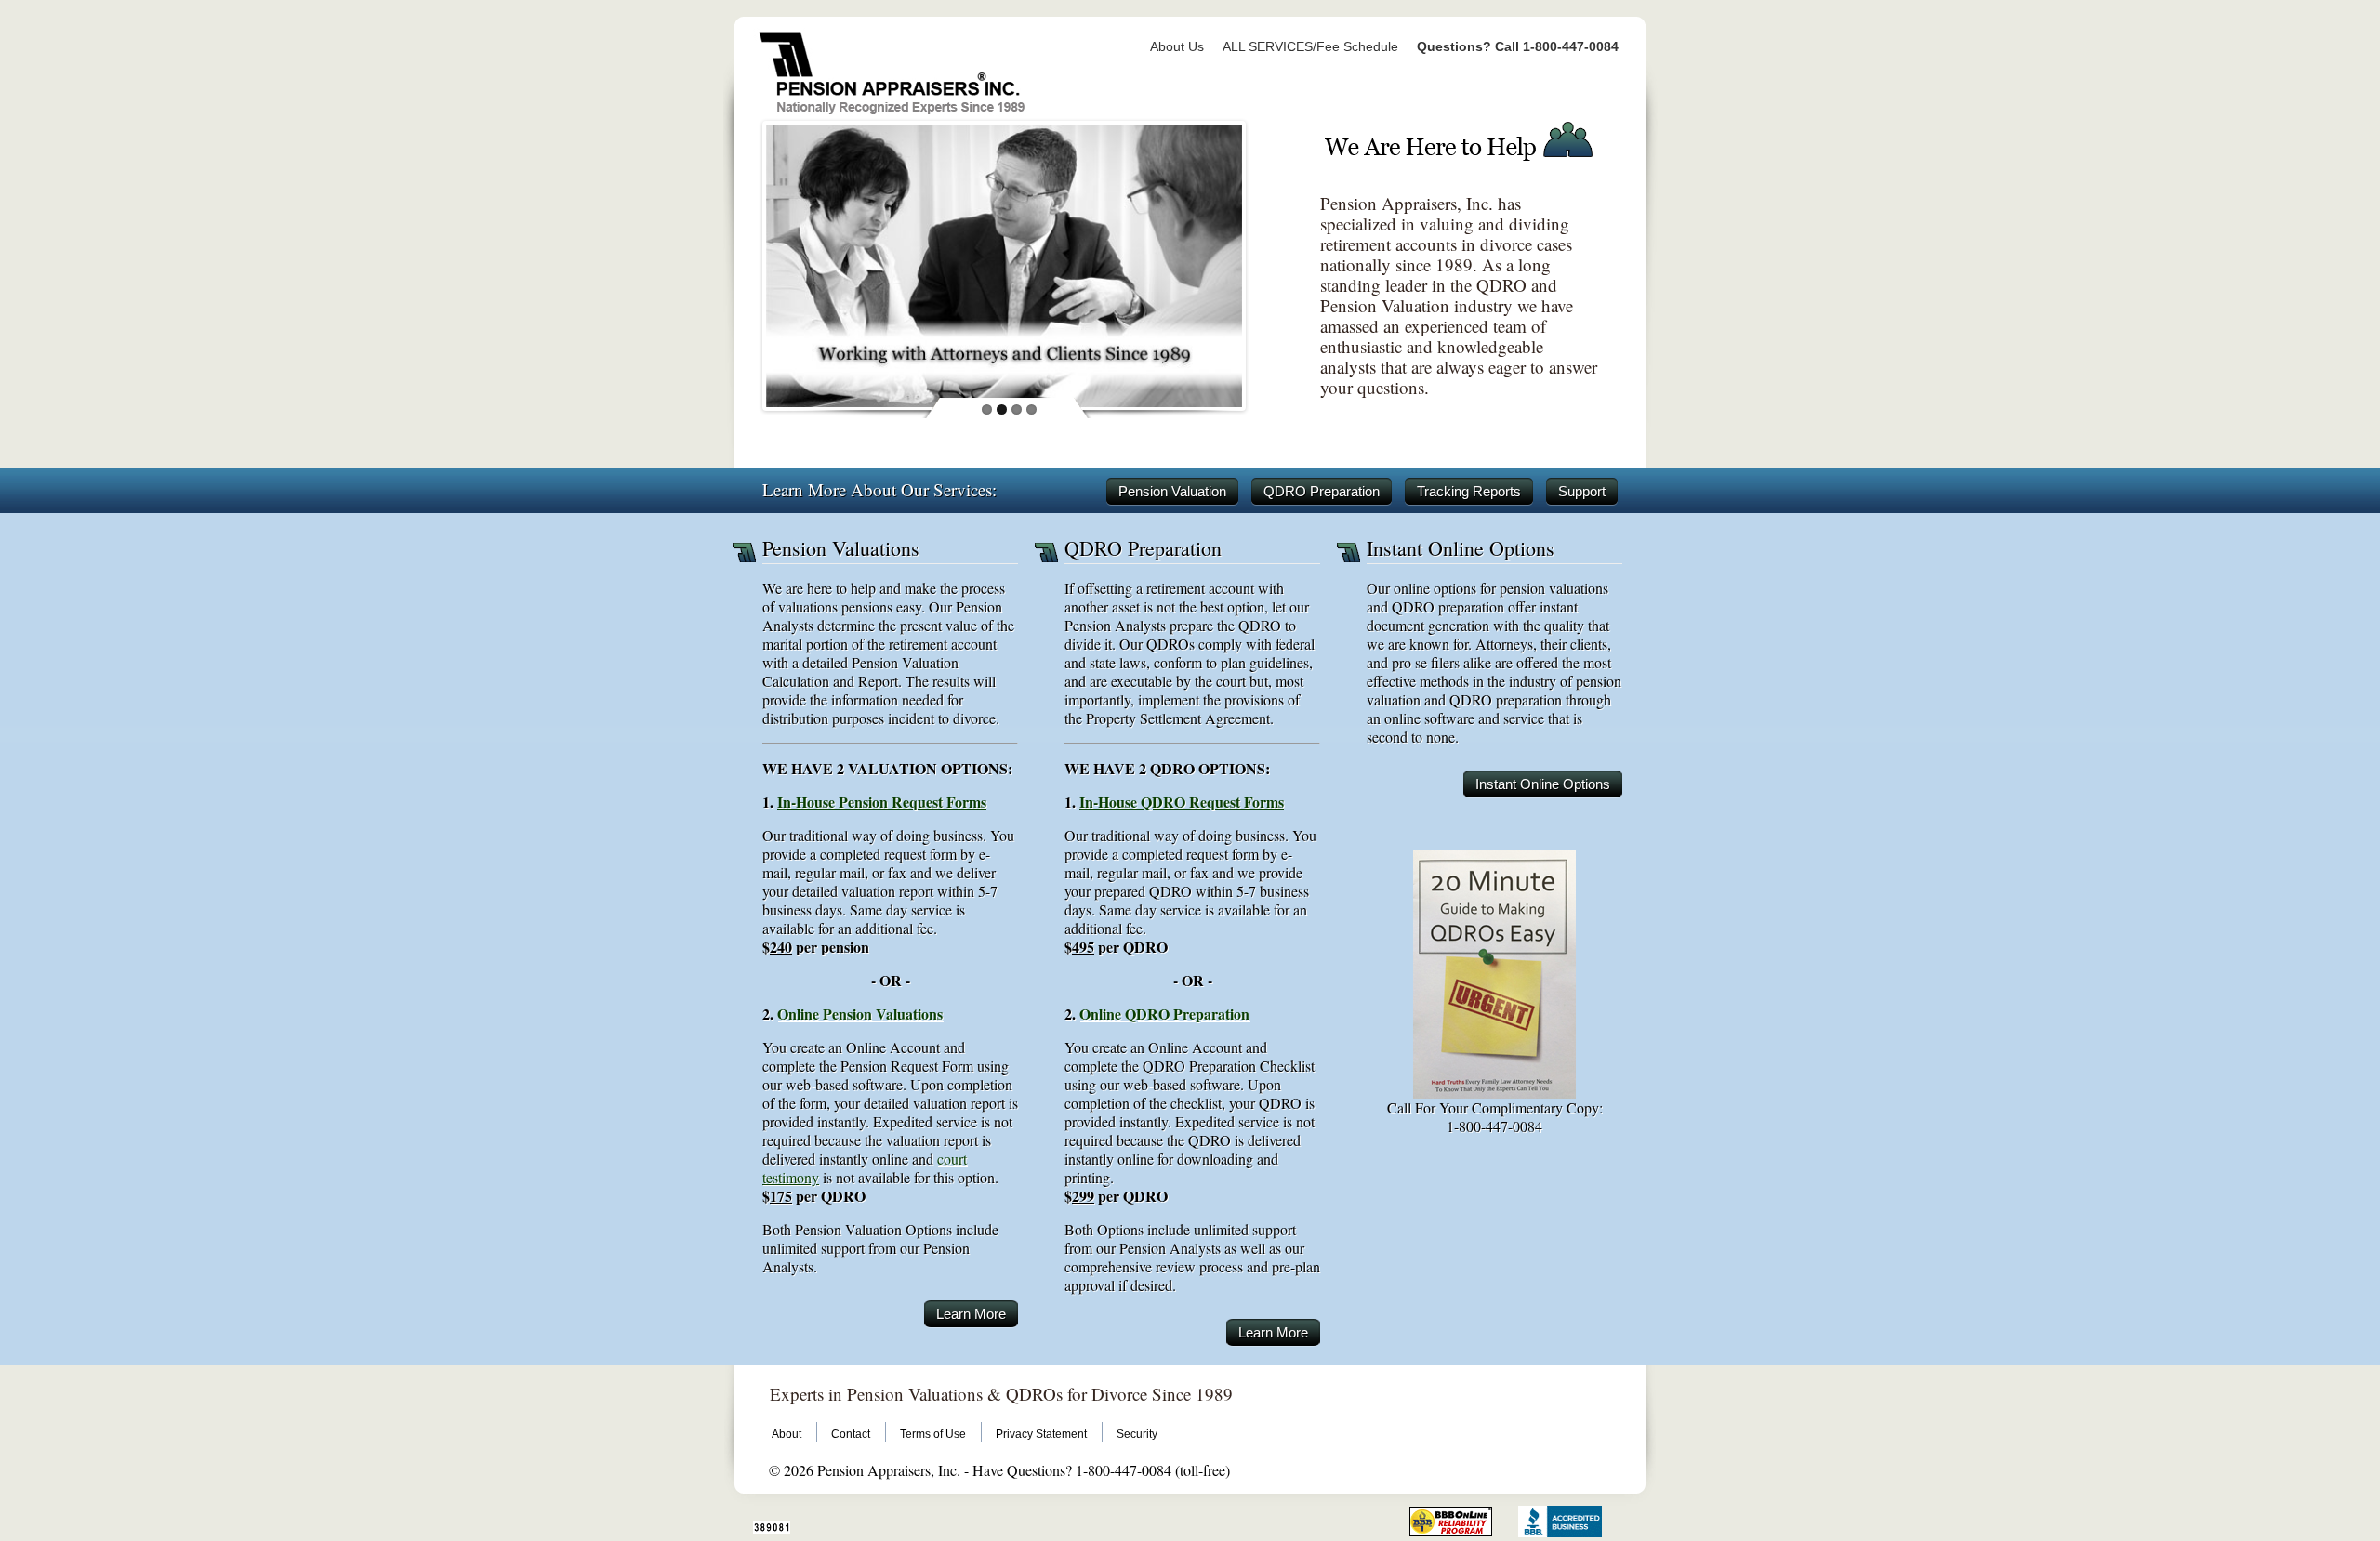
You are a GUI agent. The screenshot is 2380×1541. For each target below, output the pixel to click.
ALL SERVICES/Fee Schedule (1310, 46)
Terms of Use (933, 1434)
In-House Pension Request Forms (882, 802)
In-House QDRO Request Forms (1182, 802)
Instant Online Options (1543, 784)
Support (1582, 491)
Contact (851, 1434)
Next (1262, 261)
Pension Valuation (1172, 491)
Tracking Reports (1469, 491)
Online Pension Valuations (860, 1014)
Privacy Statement (1041, 1434)
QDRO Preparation (1322, 491)
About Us (1177, 46)
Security (1137, 1434)
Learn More (971, 1314)
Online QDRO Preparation (1164, 1014)
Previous (747, 261)
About (787, 1434)
